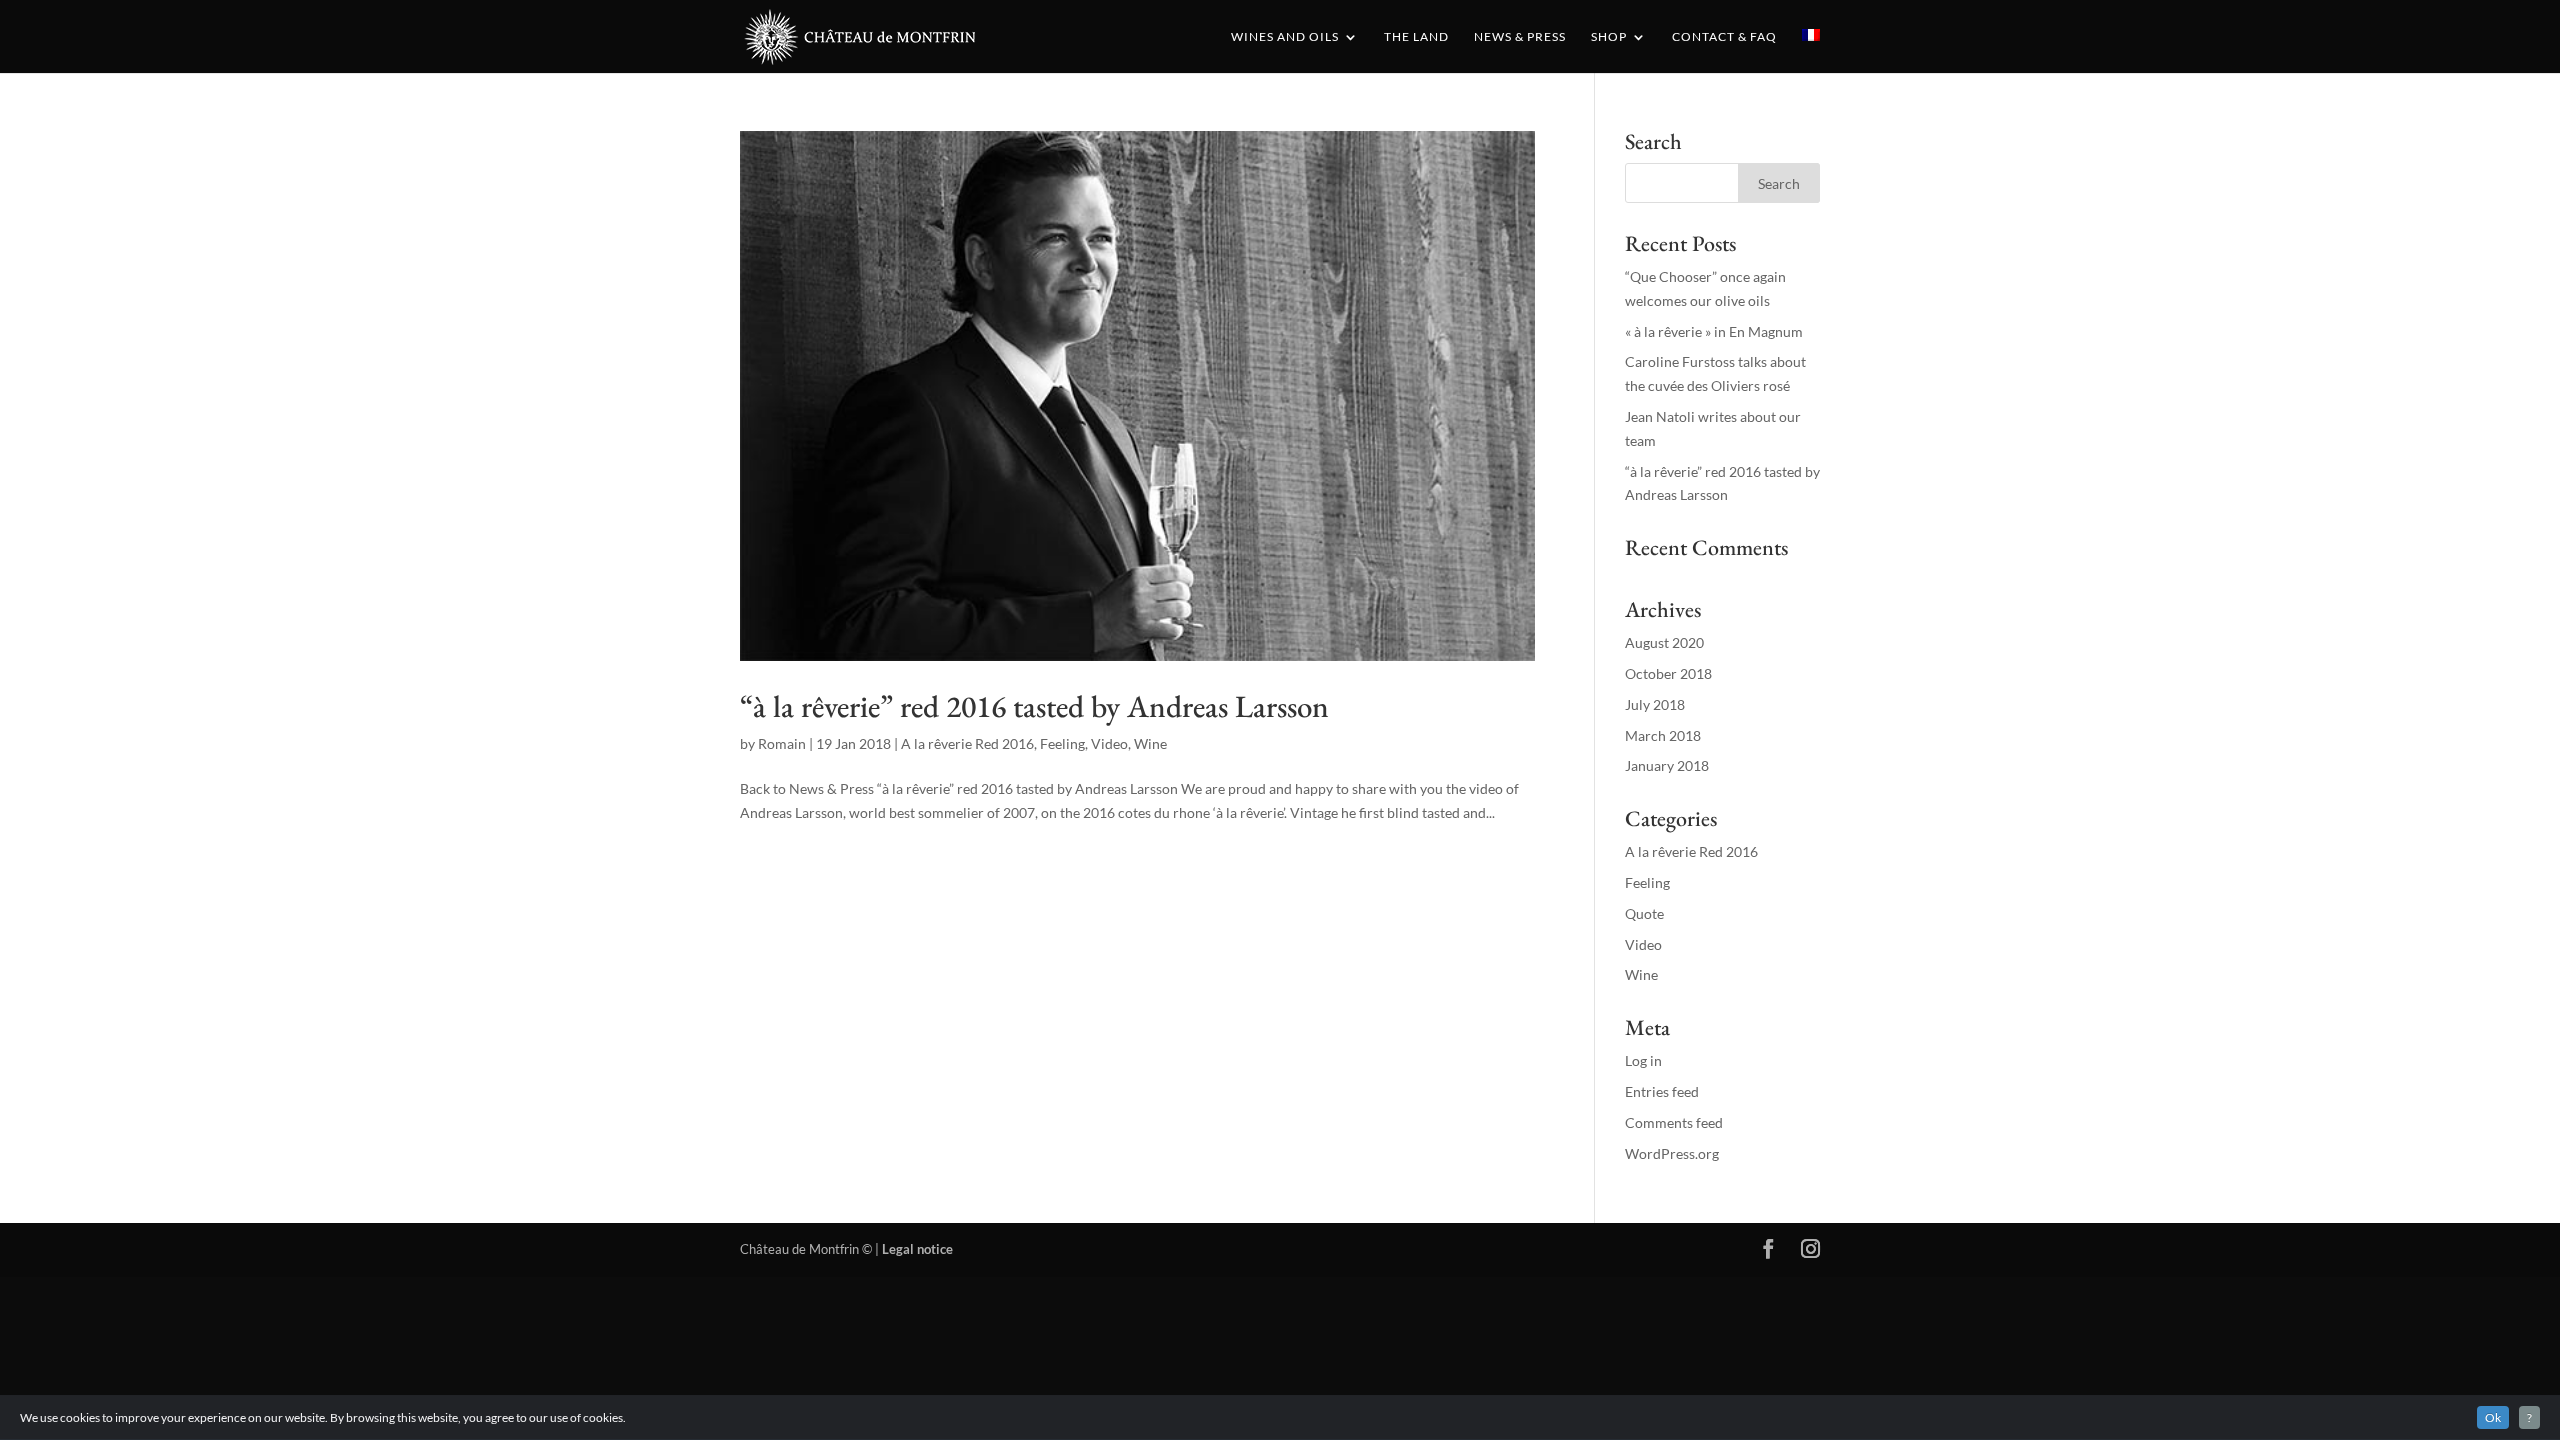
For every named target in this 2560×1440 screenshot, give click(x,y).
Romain (782, 743)
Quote (1644, 913)
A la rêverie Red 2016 (967, 743)
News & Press (1520, 37)
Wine (1150, 743)
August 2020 (1664, 642)
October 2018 (1668, 673)
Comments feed (1674, 1122)
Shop (1609, 37)
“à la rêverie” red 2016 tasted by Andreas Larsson (1034, 706)
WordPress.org (1672, 1153)
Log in (1643, 1060)
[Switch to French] (1811, 51)
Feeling (1062, 743)
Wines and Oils (1285, 37)
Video (1109, 743)
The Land (1416, 37)
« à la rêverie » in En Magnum (1714, 331)
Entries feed (1662, 1091)
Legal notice (917, 1249)
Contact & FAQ (1724, 37)
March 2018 (1663, 735)
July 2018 (1655, 704)
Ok (2493, 1417)
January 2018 (1667, 765)
